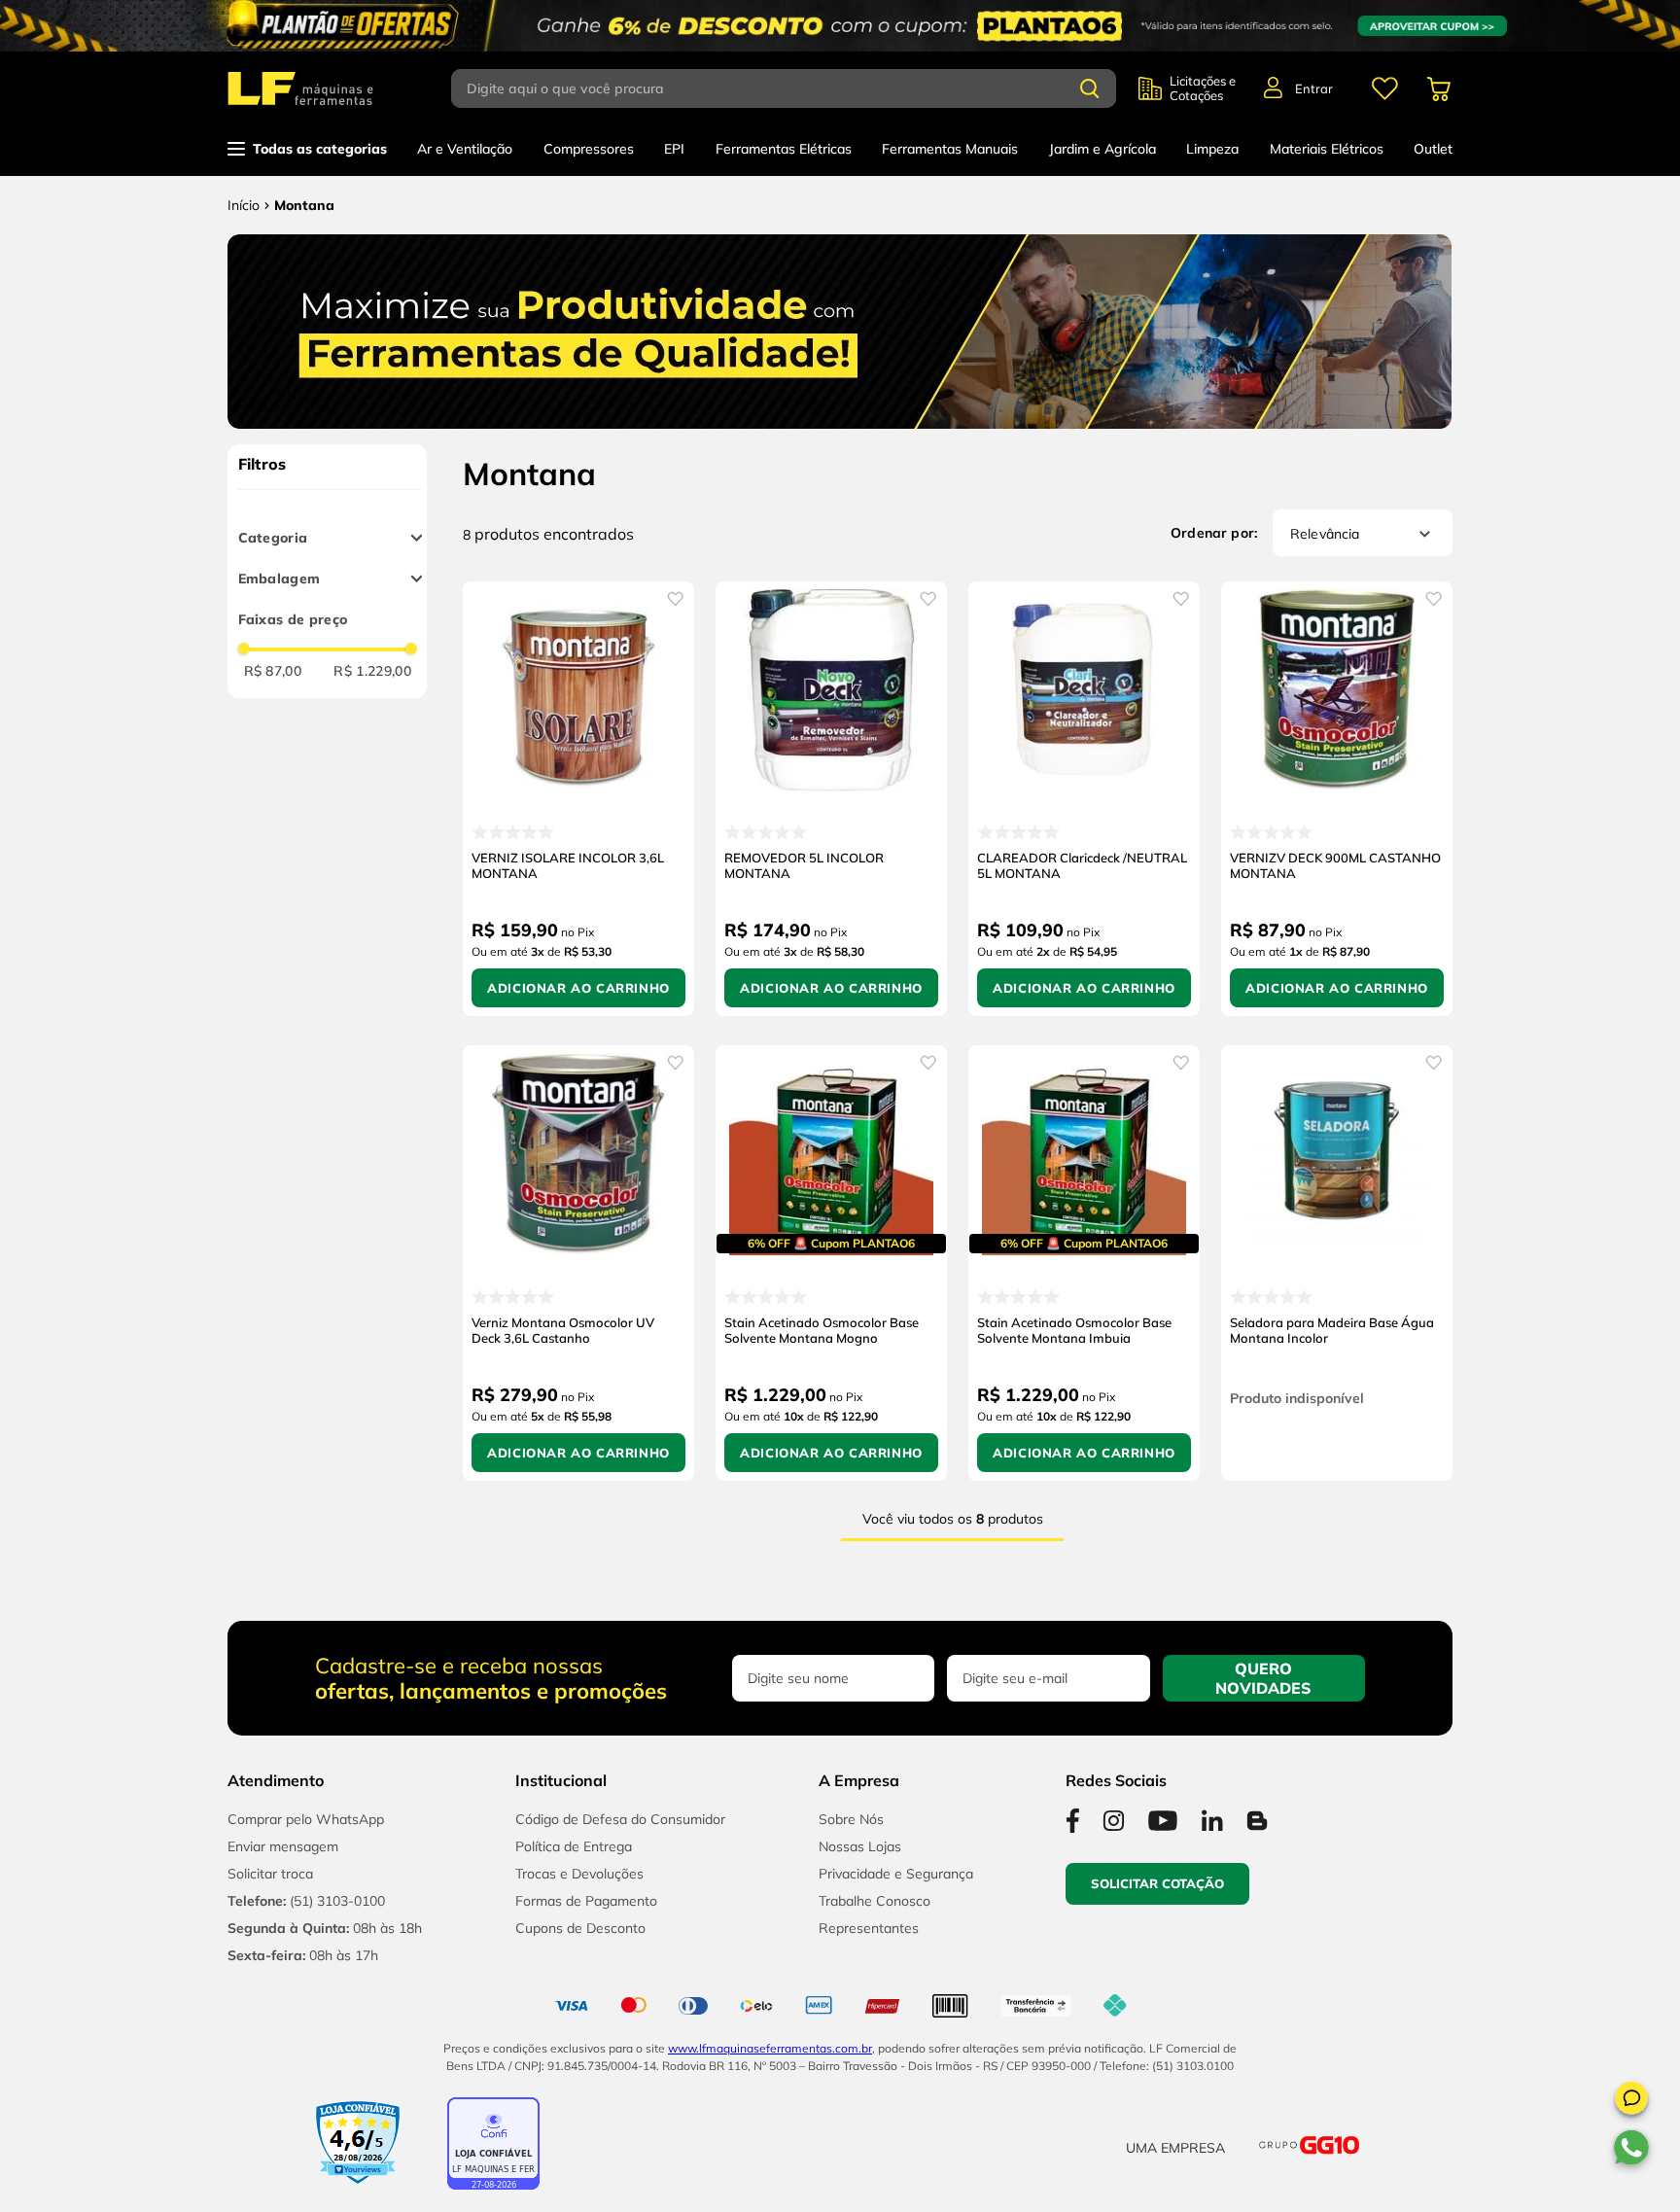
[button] (1631, 2101)
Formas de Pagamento (586, 1901)
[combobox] (795, 88)
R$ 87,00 (273, 671)
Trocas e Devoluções (579, 1874)
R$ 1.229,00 (372, 671)
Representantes (869, 1928)
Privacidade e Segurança (896, 1874)
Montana (304, 205)
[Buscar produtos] (1090, 88)
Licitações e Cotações (1203, 88)
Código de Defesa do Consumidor (620, 1819)
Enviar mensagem (283, 1846)
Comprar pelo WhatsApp (306, 1819)
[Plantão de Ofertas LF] (840, 26)
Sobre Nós (851, 1819)
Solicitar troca (270, 1874)
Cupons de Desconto (580, 1928)
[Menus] (1384, 88)
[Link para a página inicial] (244, 205)
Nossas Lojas (860, 1846)
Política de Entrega (574, 1846)
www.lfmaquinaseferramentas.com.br (770, 2048)
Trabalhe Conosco (875, 1901)
